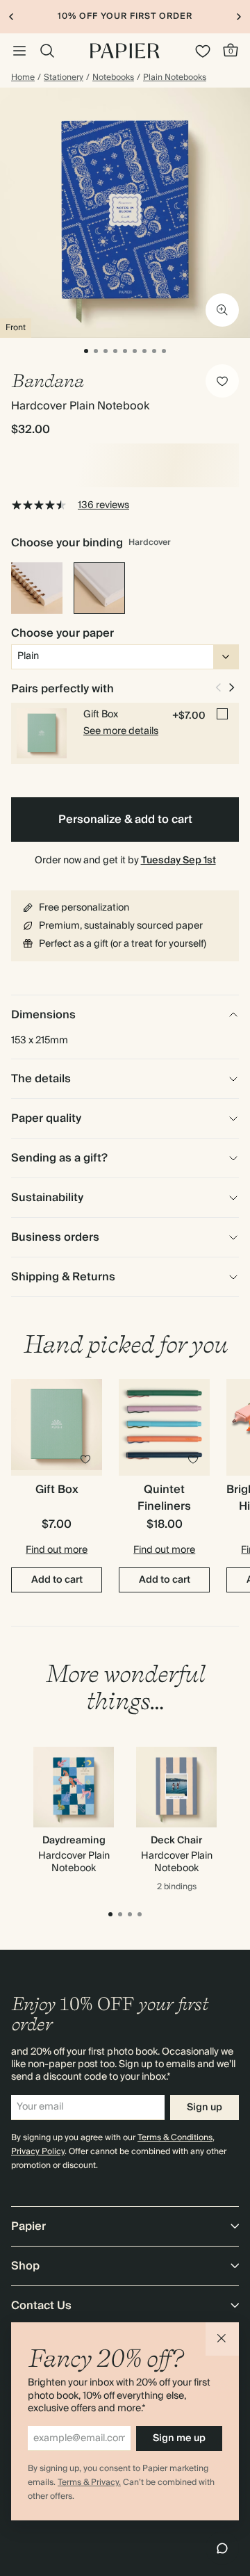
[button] (222, 2339)
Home (23, 78)
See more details (121, 731)
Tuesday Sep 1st (178, 861)
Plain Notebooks (175, 78)
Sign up (205, 2108)
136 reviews (103, 505)
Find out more (57, 1550)
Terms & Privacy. (89, 2483)
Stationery (64, 78)
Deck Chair (176, 1841)
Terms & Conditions (175, 2138)
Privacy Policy (38, 2152)
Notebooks (113, 78)
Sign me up (179, 2438)
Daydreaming (74, 1841)
